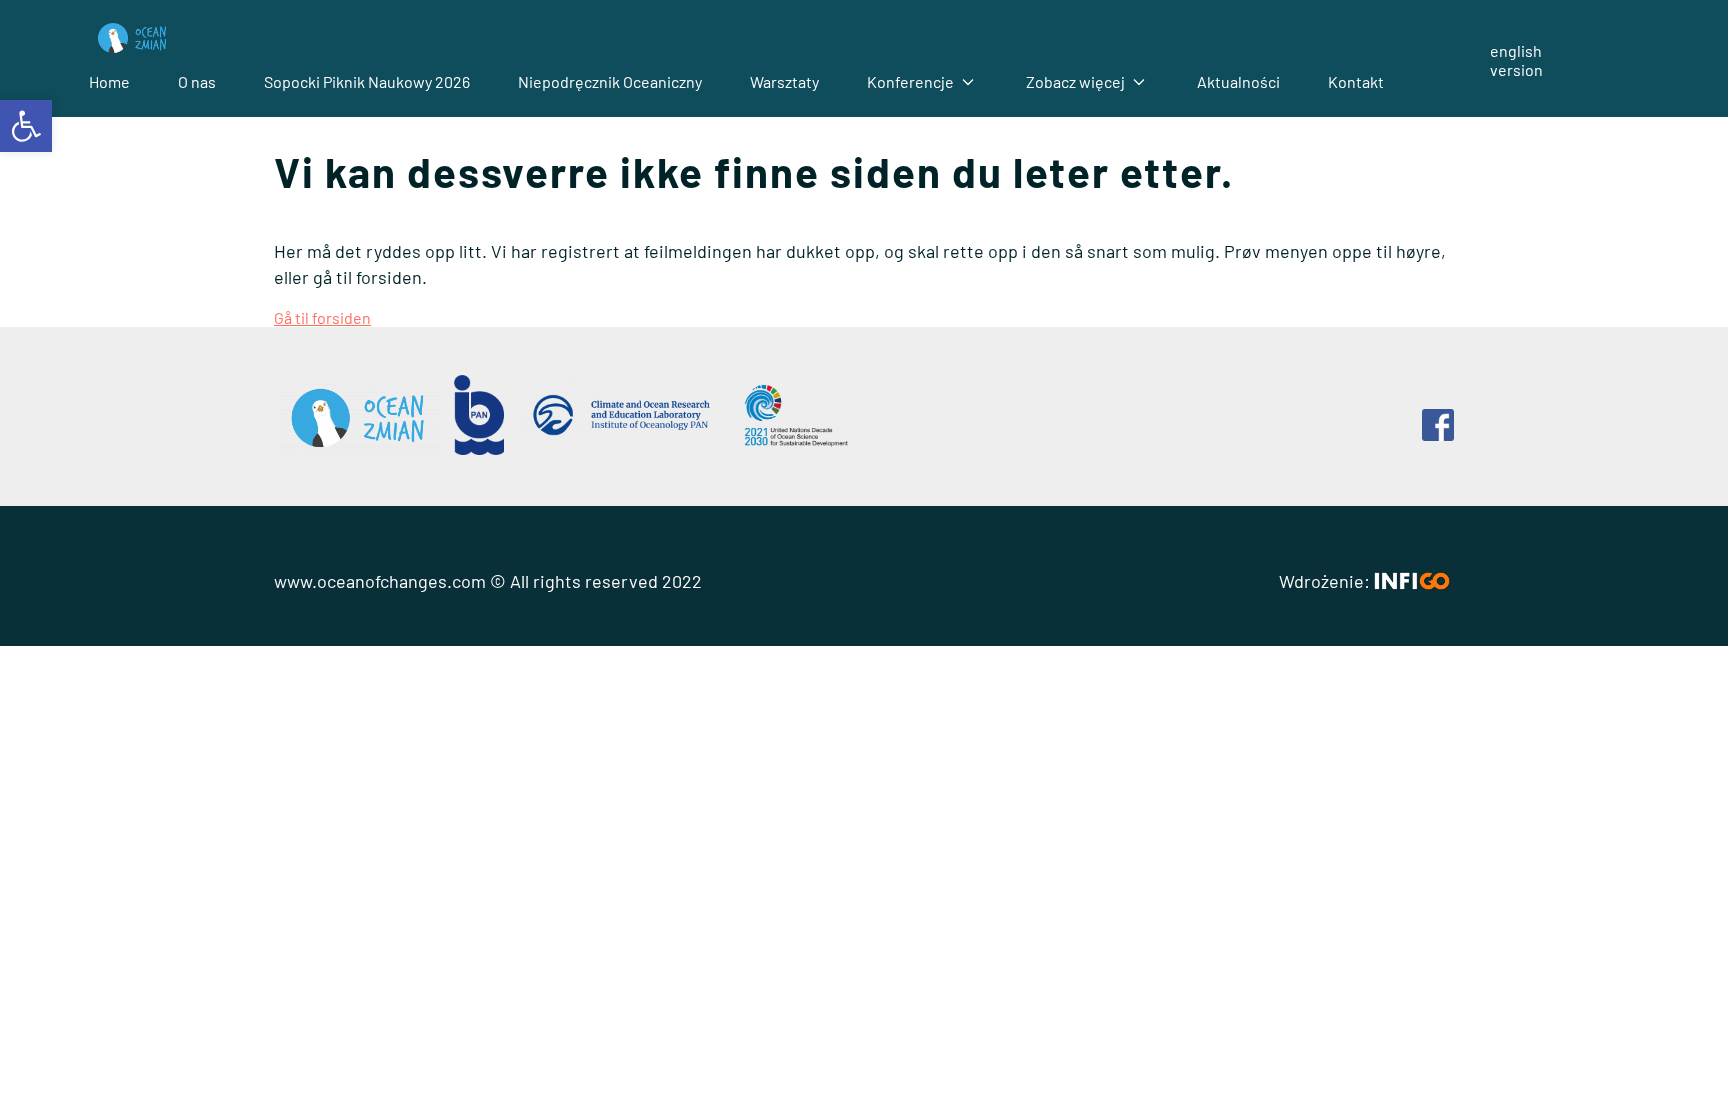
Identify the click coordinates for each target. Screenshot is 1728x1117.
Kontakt (1356, 81)
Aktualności (1238, 81)
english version (1516, 60)
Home (109, 81)
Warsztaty (784, 81)
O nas (197, 81)
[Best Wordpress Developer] (1412, 581)
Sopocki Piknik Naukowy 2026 (367, 81)
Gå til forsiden (322, 317)
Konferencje (910, 81)
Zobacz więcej (1075, 81)
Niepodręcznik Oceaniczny (610, 81)
